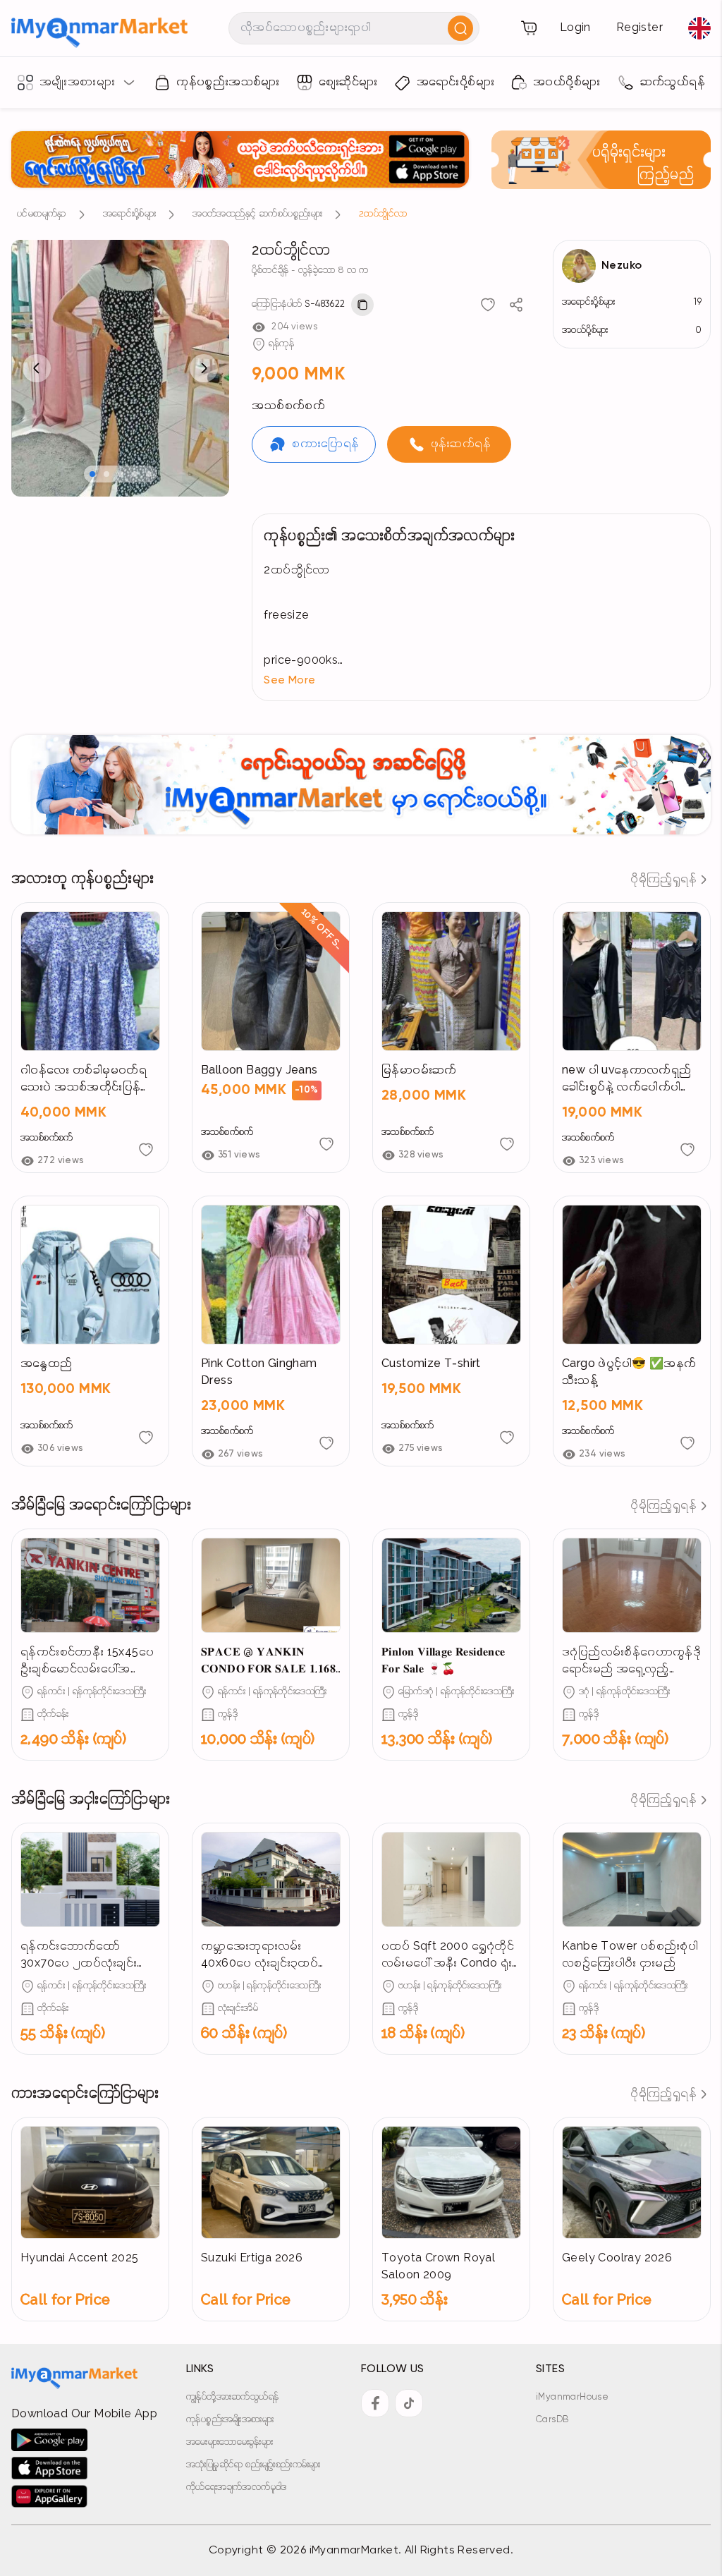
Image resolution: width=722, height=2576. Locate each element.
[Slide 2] (106, 474)
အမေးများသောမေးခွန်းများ (230, 2442)
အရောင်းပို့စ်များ (129, 214)
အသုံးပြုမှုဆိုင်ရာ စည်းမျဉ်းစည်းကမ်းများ (253, 2465)
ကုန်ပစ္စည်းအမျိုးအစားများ (230, 2420)
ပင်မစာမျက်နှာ (42, 214)
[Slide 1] (92, 474)
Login (575, 28)
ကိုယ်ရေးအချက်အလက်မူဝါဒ (237, 2487)
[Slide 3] (121, 474)
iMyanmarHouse (572, 2397)
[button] (481, 681)
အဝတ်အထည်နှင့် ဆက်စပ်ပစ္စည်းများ (257, 214)
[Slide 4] (135, 474)
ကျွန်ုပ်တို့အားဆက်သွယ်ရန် (232, 2397)
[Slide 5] (149, 474)
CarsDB (552, 2420)
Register (640, 28)
